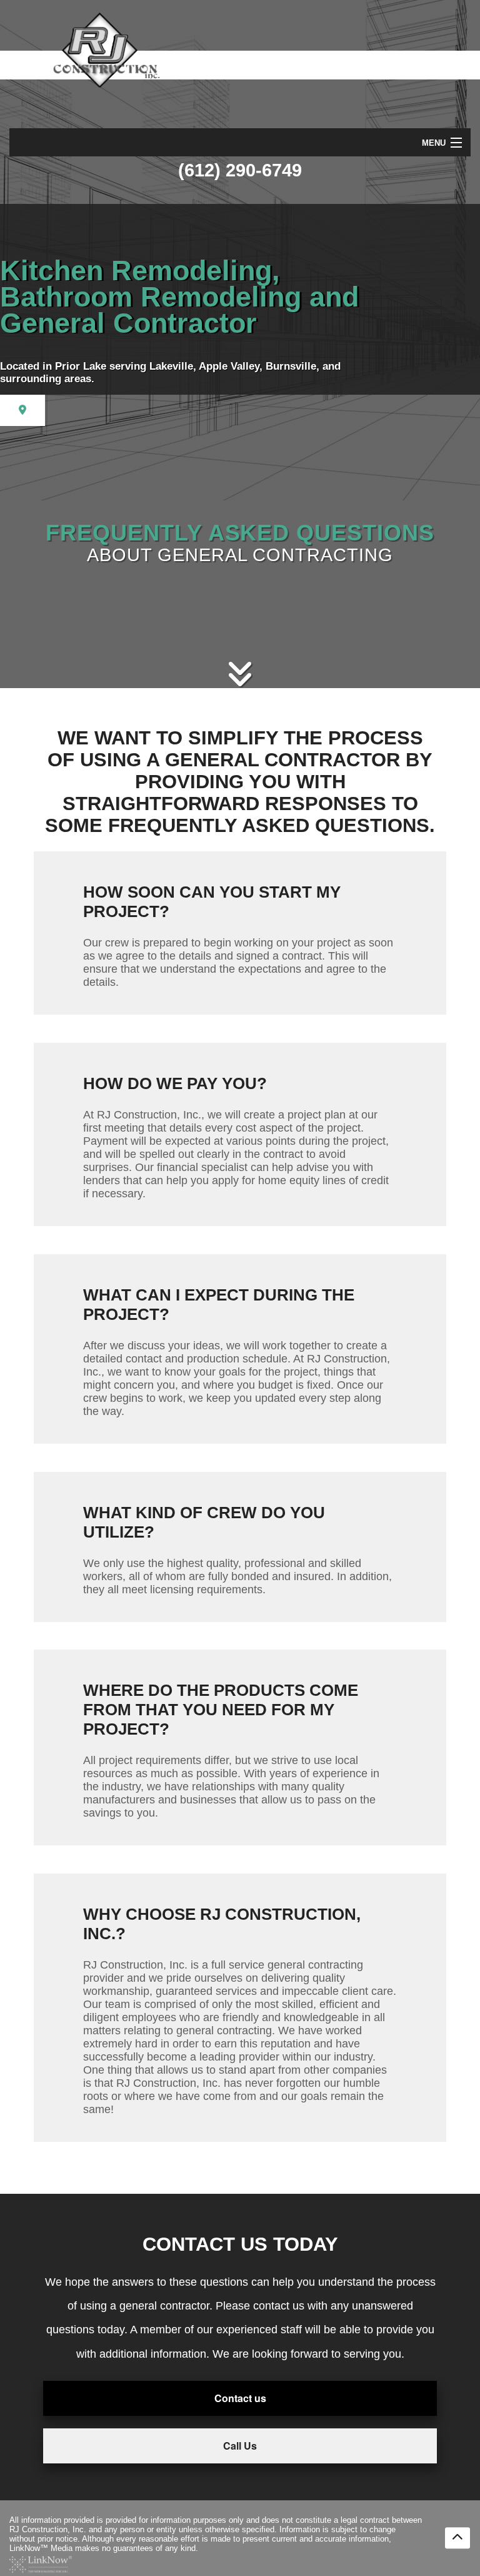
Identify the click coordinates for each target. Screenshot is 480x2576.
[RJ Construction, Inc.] (65, 51)
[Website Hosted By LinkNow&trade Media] (41, 2563)
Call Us (240, 2446)
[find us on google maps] (22, 410)
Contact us (240, 2398)
